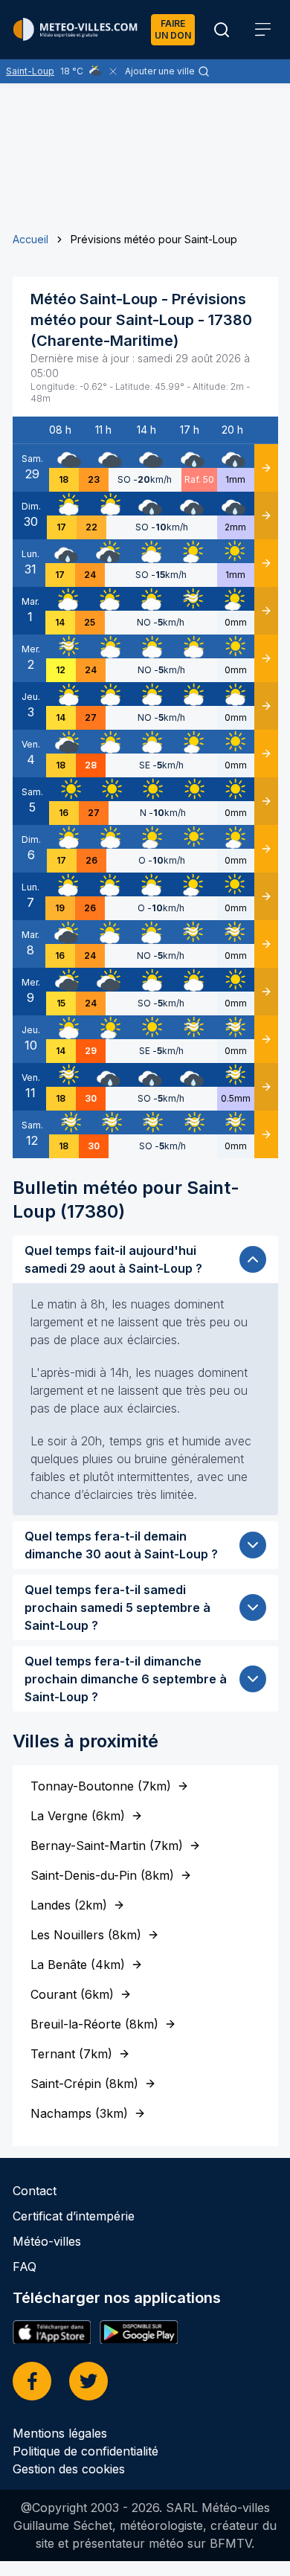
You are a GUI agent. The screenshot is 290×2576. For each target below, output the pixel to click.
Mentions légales (60, 2433)
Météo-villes (47, 2241)
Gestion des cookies (69, 2469)
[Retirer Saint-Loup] (113, 71)
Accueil (30, 239)
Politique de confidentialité (86, 2451)
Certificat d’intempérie (74, 2216)
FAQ (25, 2267)
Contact (35, 2191)
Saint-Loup (30, 71)
